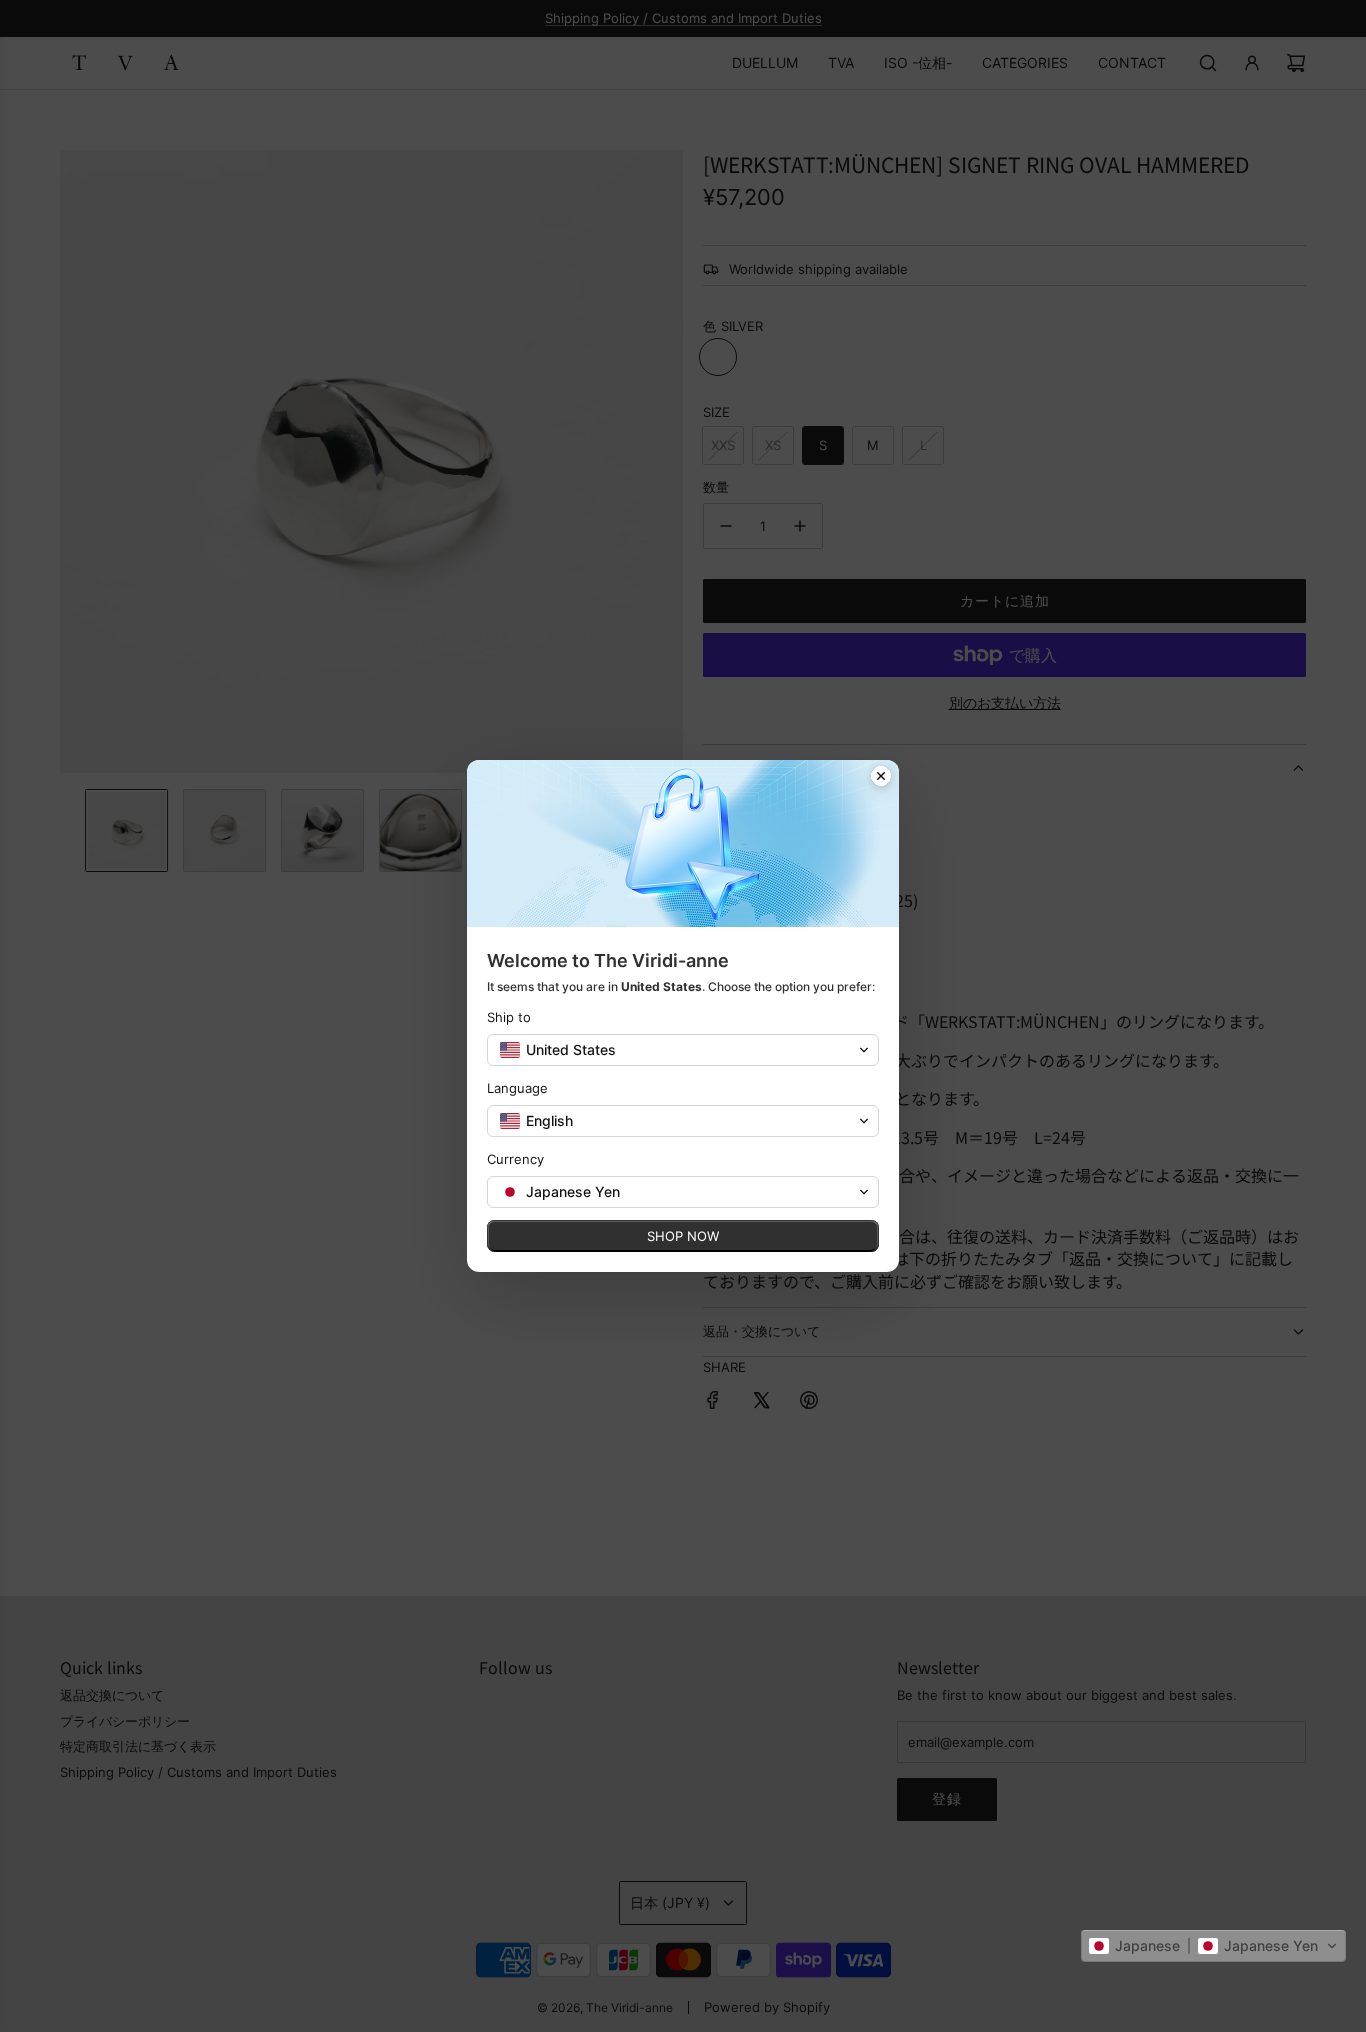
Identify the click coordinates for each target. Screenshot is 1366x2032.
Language (517, 1088)
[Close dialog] (881, 778)
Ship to (509, 1017)
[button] (1213, 1946)
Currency (515, 1159)
